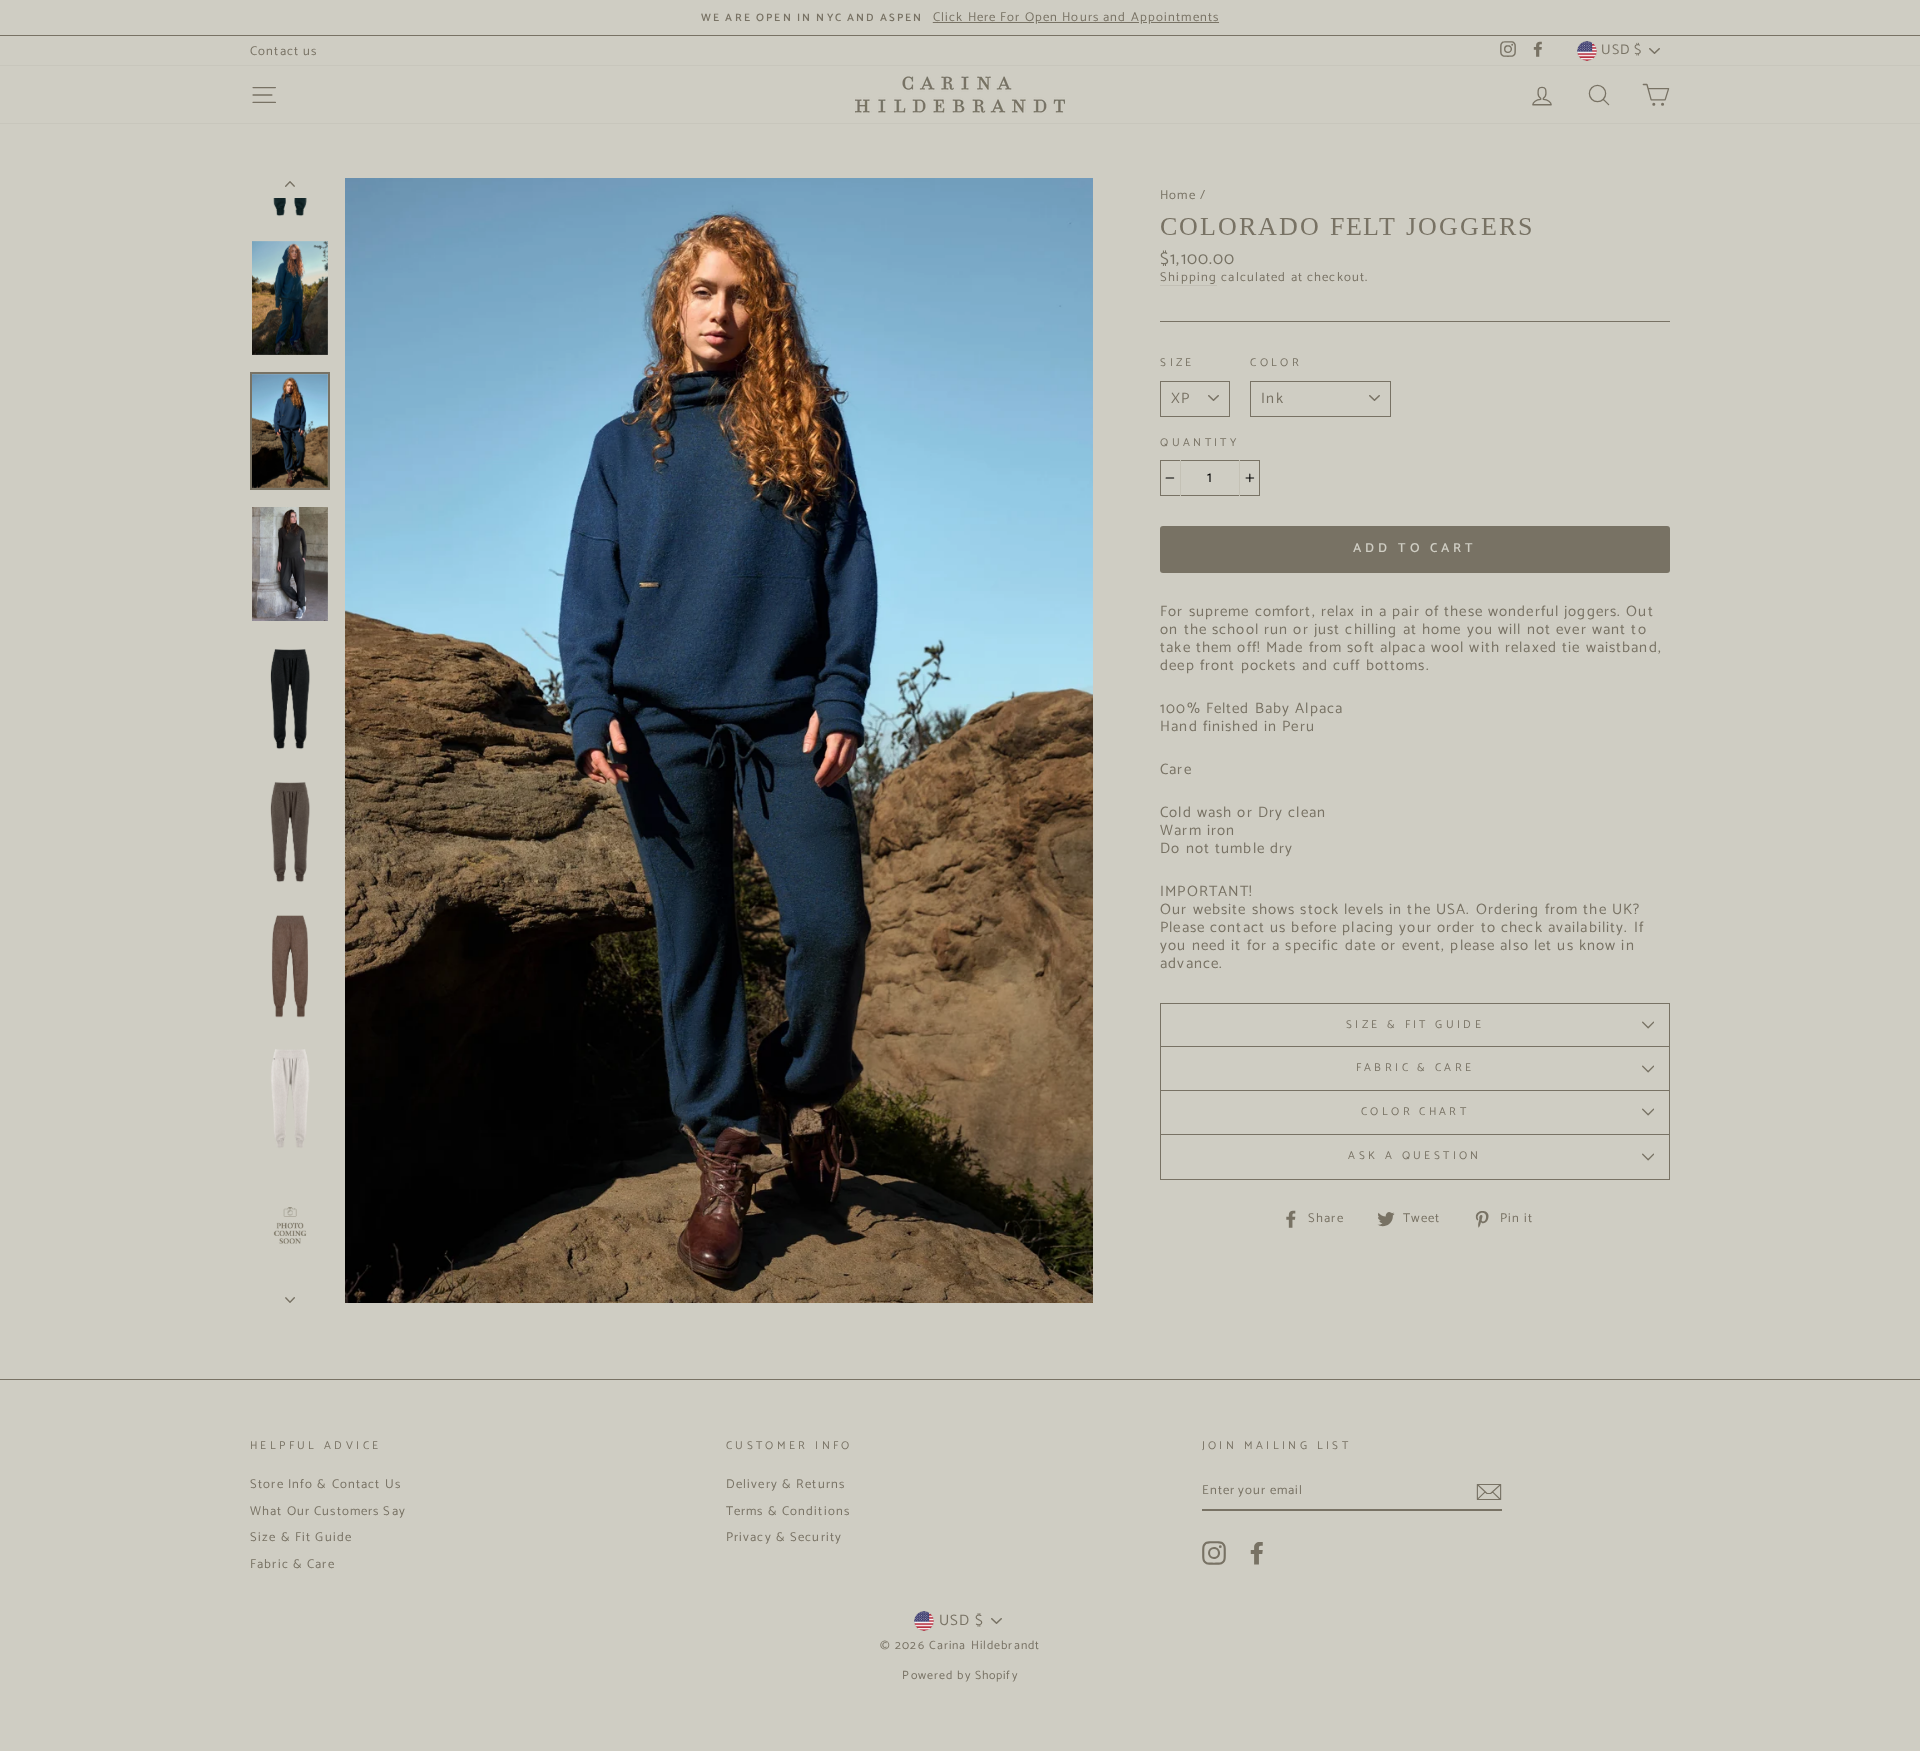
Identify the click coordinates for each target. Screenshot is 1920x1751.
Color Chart (1415, 1112)
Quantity (1199, 444)
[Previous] (290, 188)
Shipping (1188, 278)
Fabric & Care (1415, 1068)
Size (1177, 364)
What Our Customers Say (328, 1511)
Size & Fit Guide (1415, 1025)
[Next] (290, 1294)
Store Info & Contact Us (325, 1484)
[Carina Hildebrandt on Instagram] (1214, 1553)
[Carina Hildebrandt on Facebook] (1257, 1553)
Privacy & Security (784, 1537)
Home (1178, 195)
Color (1276, 364)
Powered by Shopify (959, 1675)
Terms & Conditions (788, 1511)
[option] (960, 17)
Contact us (283, 51)
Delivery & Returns (785, 1484)
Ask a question (1414, 1156)
